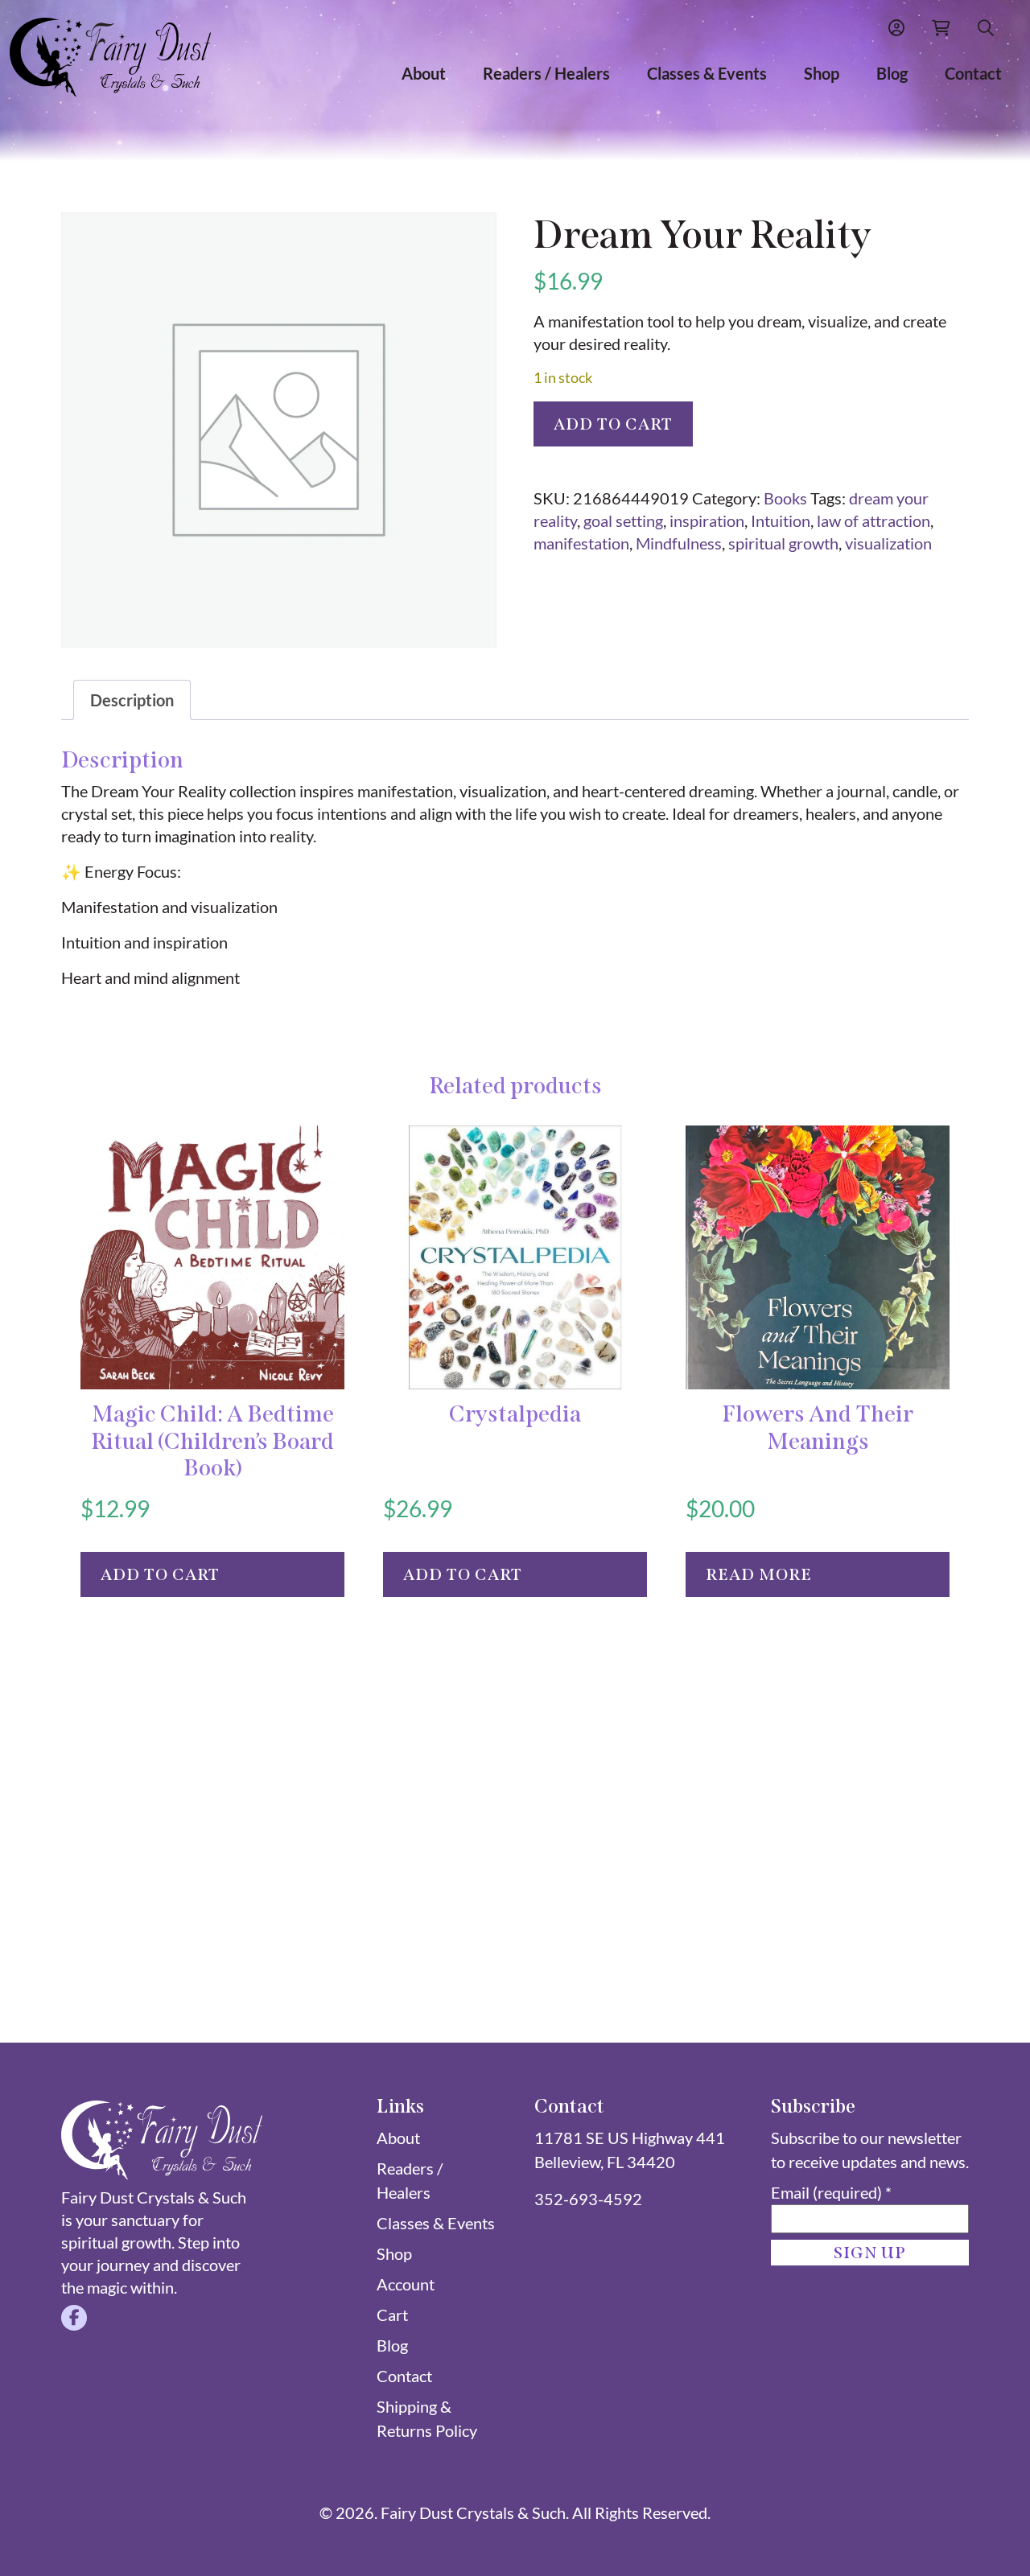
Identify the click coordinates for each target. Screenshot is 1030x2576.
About (424, 73)
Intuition (781, 521)
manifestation (581, 543)
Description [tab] (132, 700)
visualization (888, 543)
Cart (392, 2315)
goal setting (623, 521)
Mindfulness (679, 543)
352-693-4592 (588, 2199)
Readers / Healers (546, 73)
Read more (759, 1574)
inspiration (707, 521)
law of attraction (873, 521)
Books (785, 498)
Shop (822, 73)
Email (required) (831, 2192)
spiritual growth (783, 543)
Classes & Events (707, 73)
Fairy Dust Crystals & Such (473, 2512)
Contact (973, 73)
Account (406, 2284)
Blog (892, 73)
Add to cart (613, 424)
